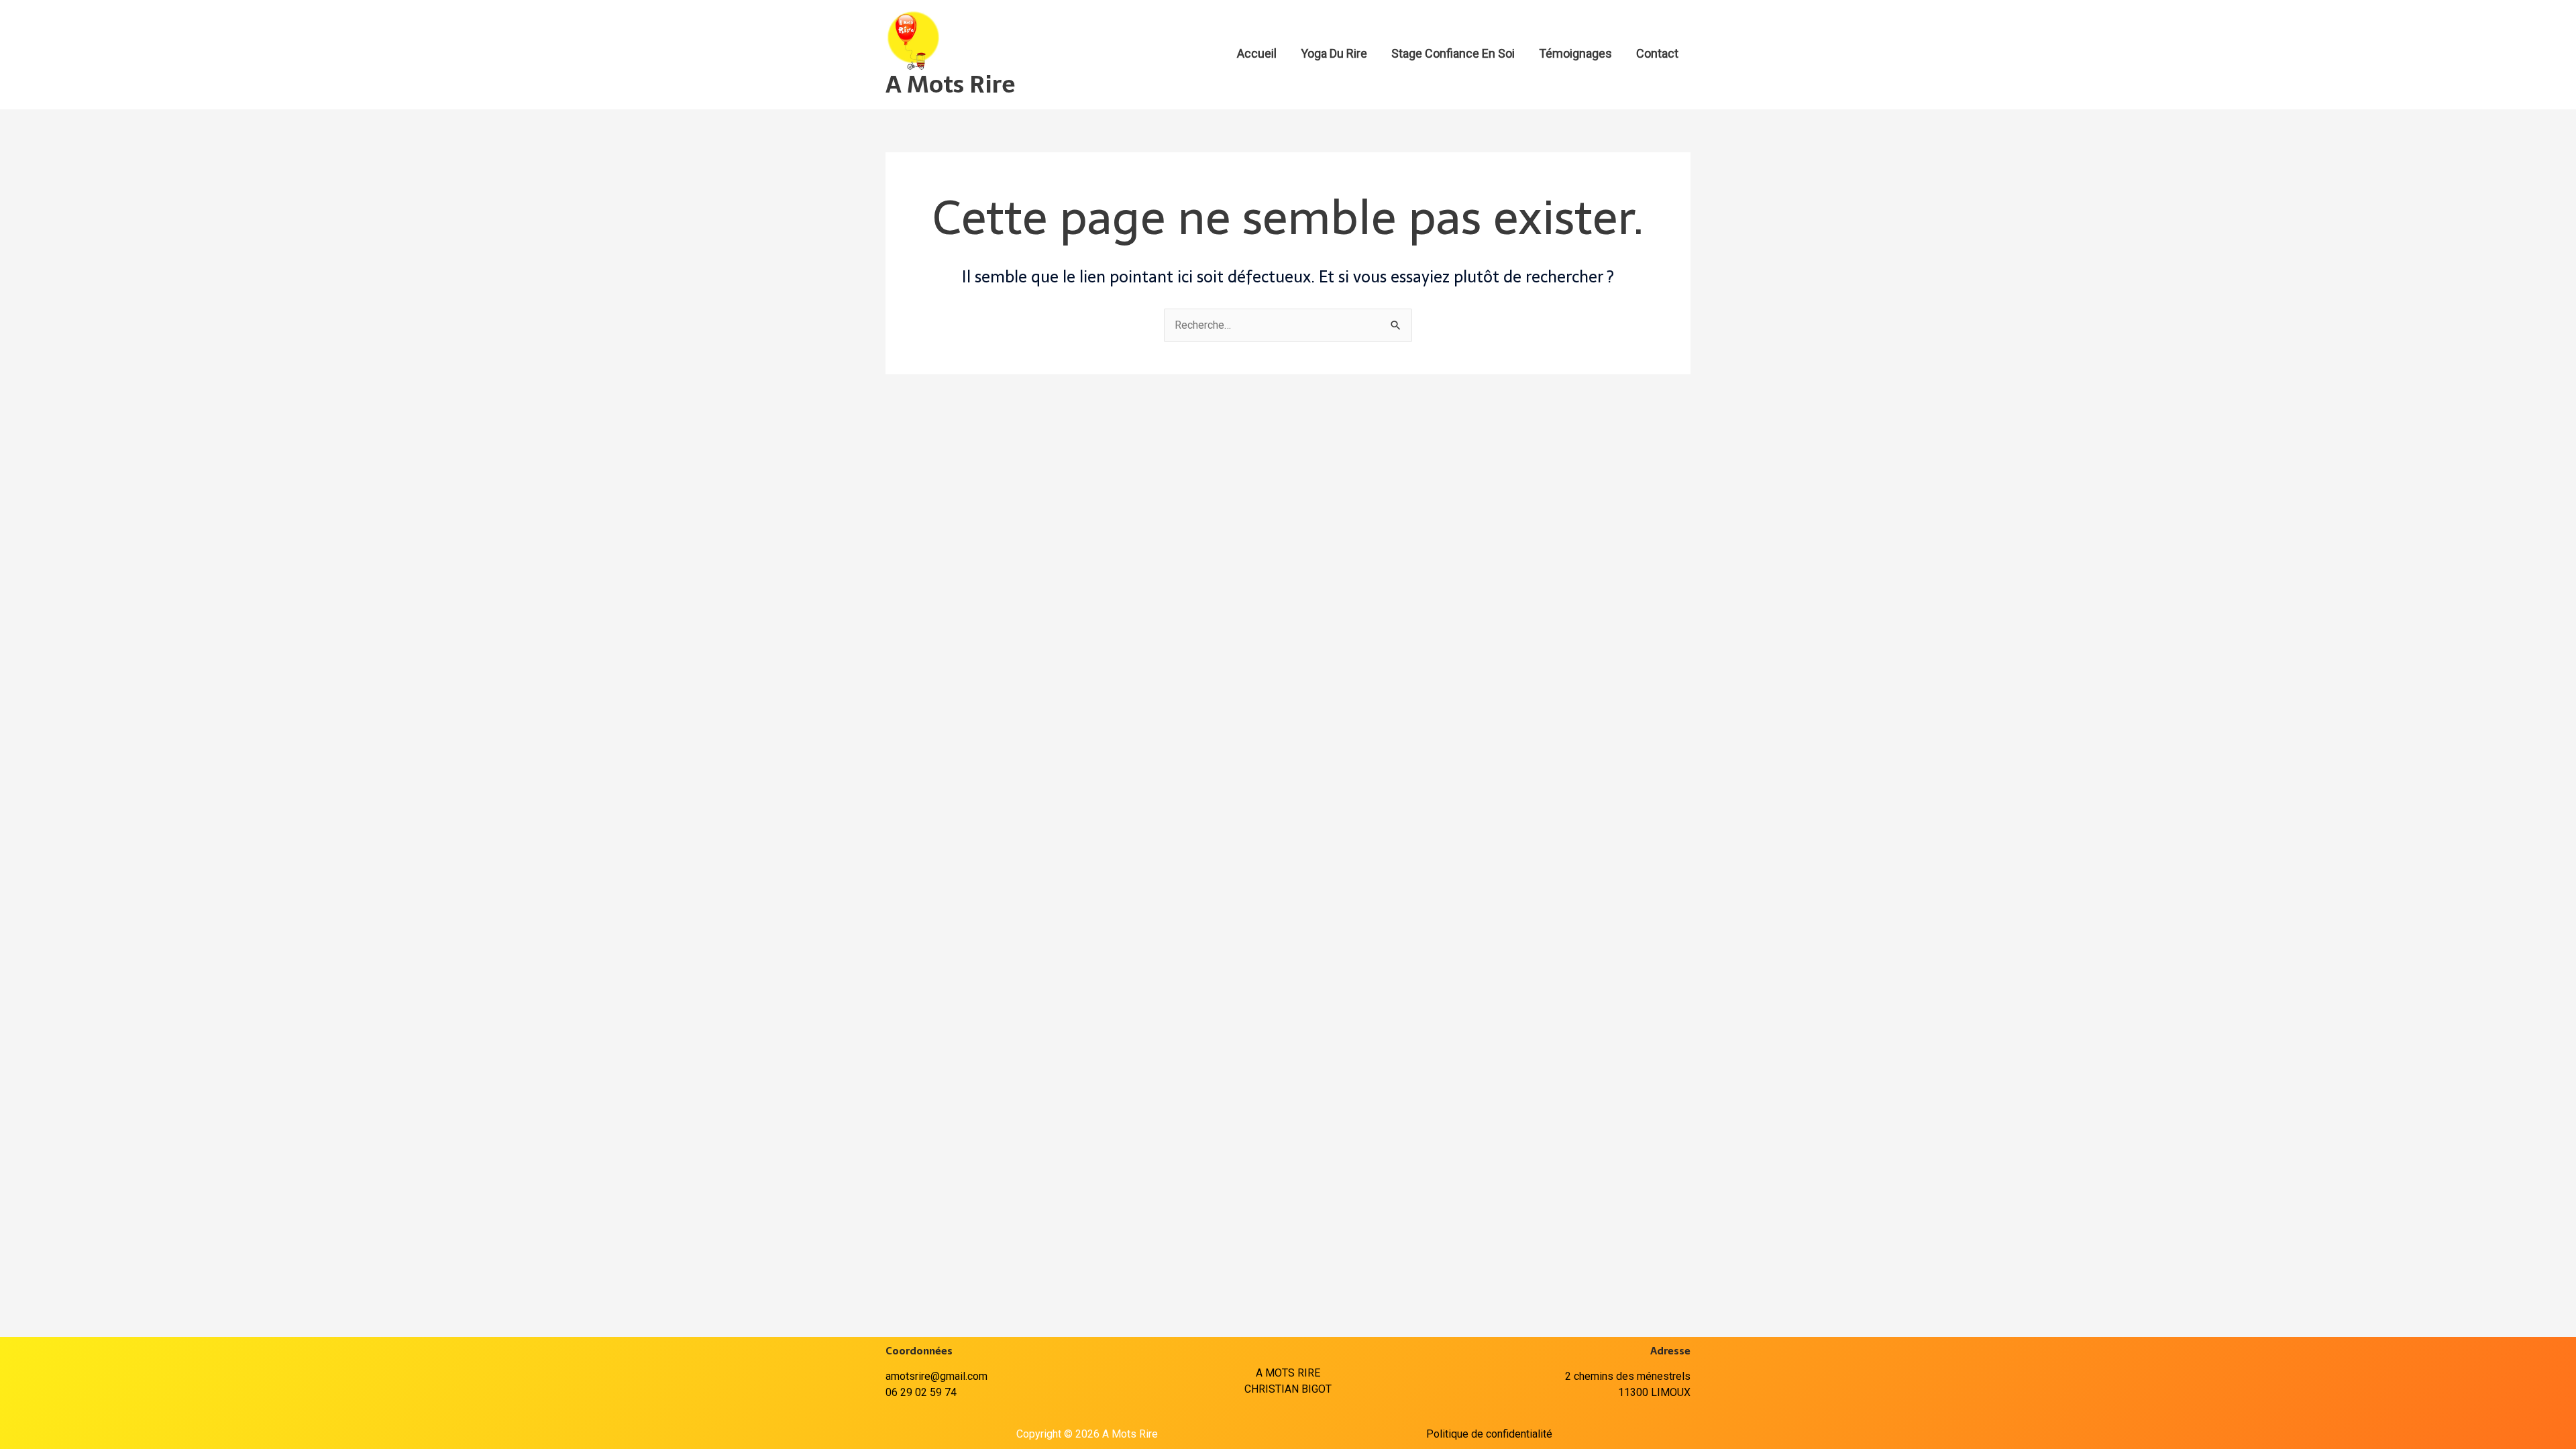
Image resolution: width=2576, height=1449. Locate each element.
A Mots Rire (950, 84)
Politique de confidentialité (1489, 1434)
